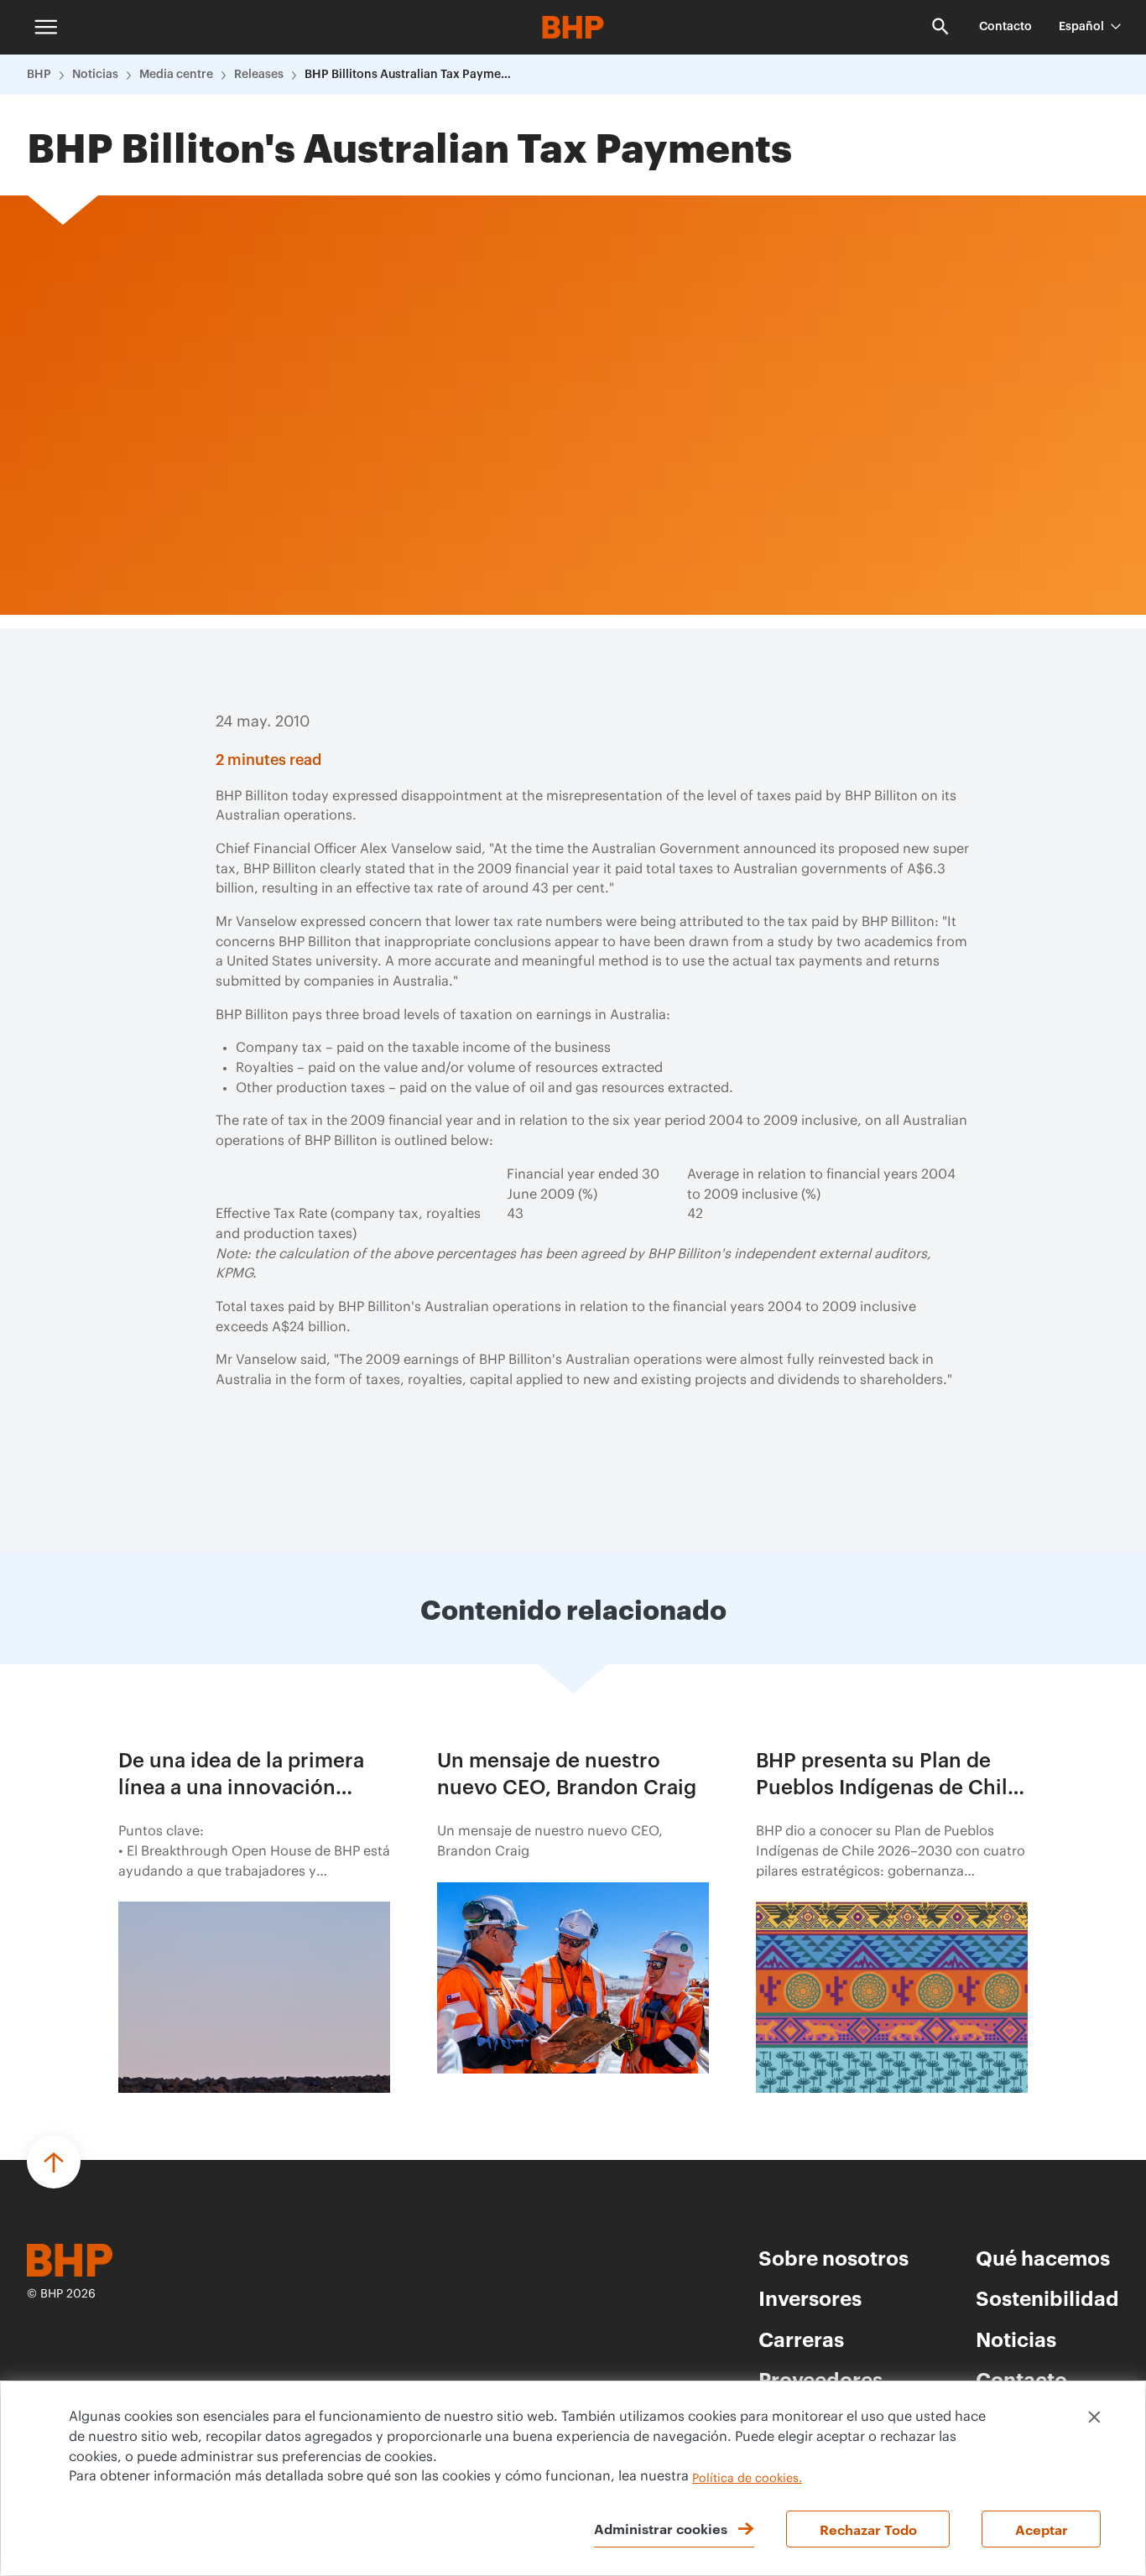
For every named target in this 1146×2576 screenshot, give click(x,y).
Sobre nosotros (833, 2257)
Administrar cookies (661, 2528)
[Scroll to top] (54, 2162)
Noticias (95, 75)
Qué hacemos (1043, 2257)
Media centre (176, 75)
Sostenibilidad (1047, 2298)
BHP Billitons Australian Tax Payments (409, 75)
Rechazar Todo (868, 2529)
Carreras (801, 2339)
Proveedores (820, 2379)
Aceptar (1042, 2529)
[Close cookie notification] (1094, 2417)
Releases (259, 75)
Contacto (1005, 27)
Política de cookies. (747, 2479)
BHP (39, 75)
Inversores (810, 2298)
